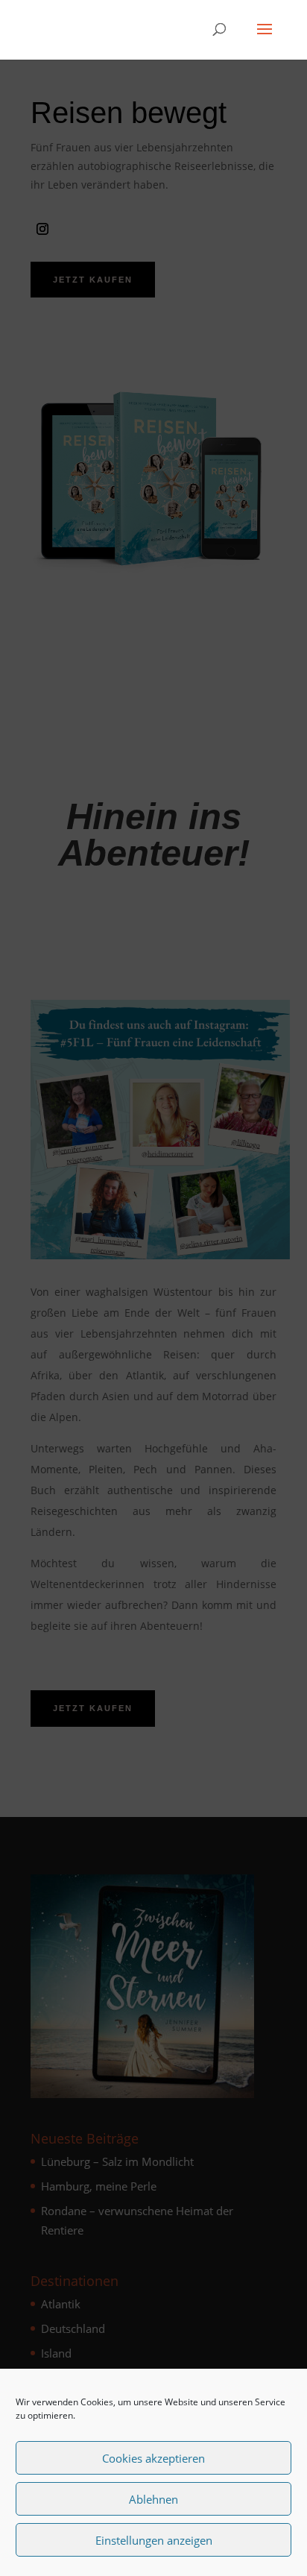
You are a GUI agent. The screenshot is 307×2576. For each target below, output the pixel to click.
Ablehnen (153, 2499)
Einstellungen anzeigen (154, 2540)
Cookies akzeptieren (153, 2458)
